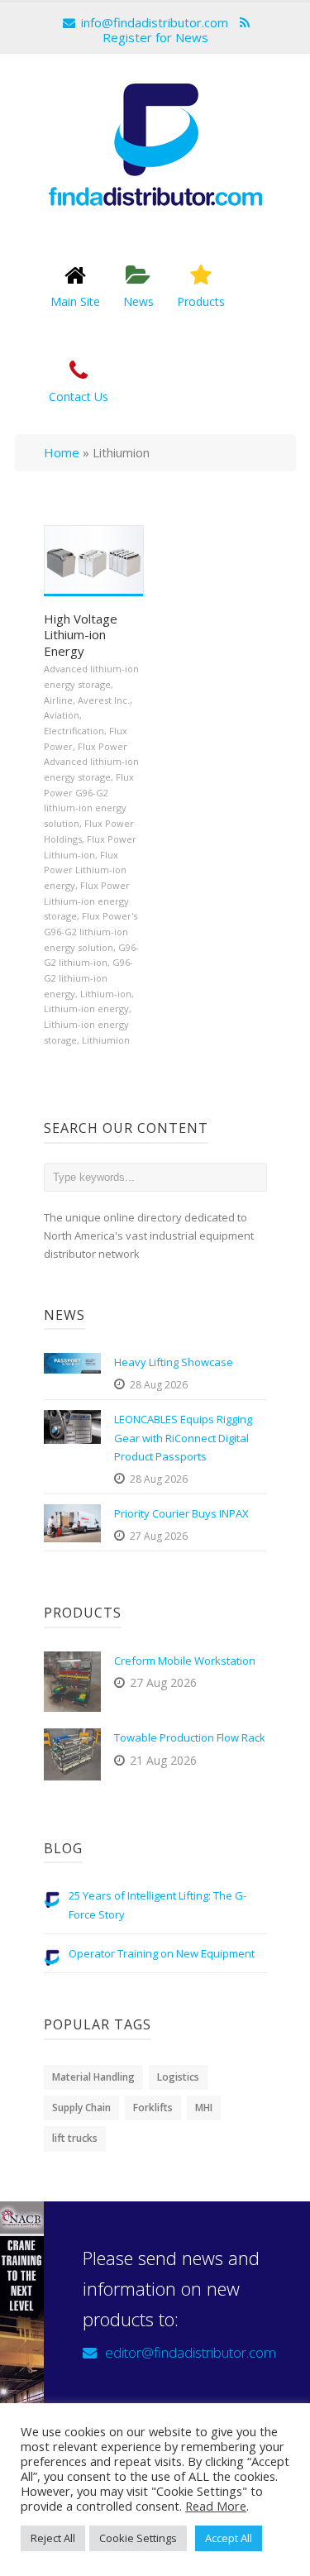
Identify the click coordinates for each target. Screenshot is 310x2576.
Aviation (62, 715)
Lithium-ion (106, 994)
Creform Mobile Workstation (185, 1661)
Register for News (155, 37)
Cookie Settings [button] (138, 2538)
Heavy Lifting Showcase (174, 1362)
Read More (216, 2506)
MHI (204, 2108)
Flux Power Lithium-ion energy (85, 870)
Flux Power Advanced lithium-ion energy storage (91, 762)
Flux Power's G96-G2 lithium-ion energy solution (91, 931)
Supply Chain (81, 2108)
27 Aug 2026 (159, 1536)
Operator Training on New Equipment (162, 1953)
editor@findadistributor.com (191, 2352)
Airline (58, 700)
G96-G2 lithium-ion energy (88, 977)
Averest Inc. (104, 700)
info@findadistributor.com (155, 22)
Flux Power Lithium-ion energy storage (87, 901)
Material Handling (93, 2077)
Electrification (74, 731)
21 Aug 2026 (163, 1760)
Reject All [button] (53, 2538)
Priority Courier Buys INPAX (181, 1513)
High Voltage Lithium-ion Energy (81, 635)
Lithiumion (106, 1040)
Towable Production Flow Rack (190, 1737)
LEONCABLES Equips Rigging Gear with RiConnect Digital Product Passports (183, 1437)
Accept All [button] (229, 2538)
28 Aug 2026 (159, 1385)
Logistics (178, 2077)
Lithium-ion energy (86, 1008)
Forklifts (153, 2108)
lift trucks (75, 2138)
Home (62, 452)
